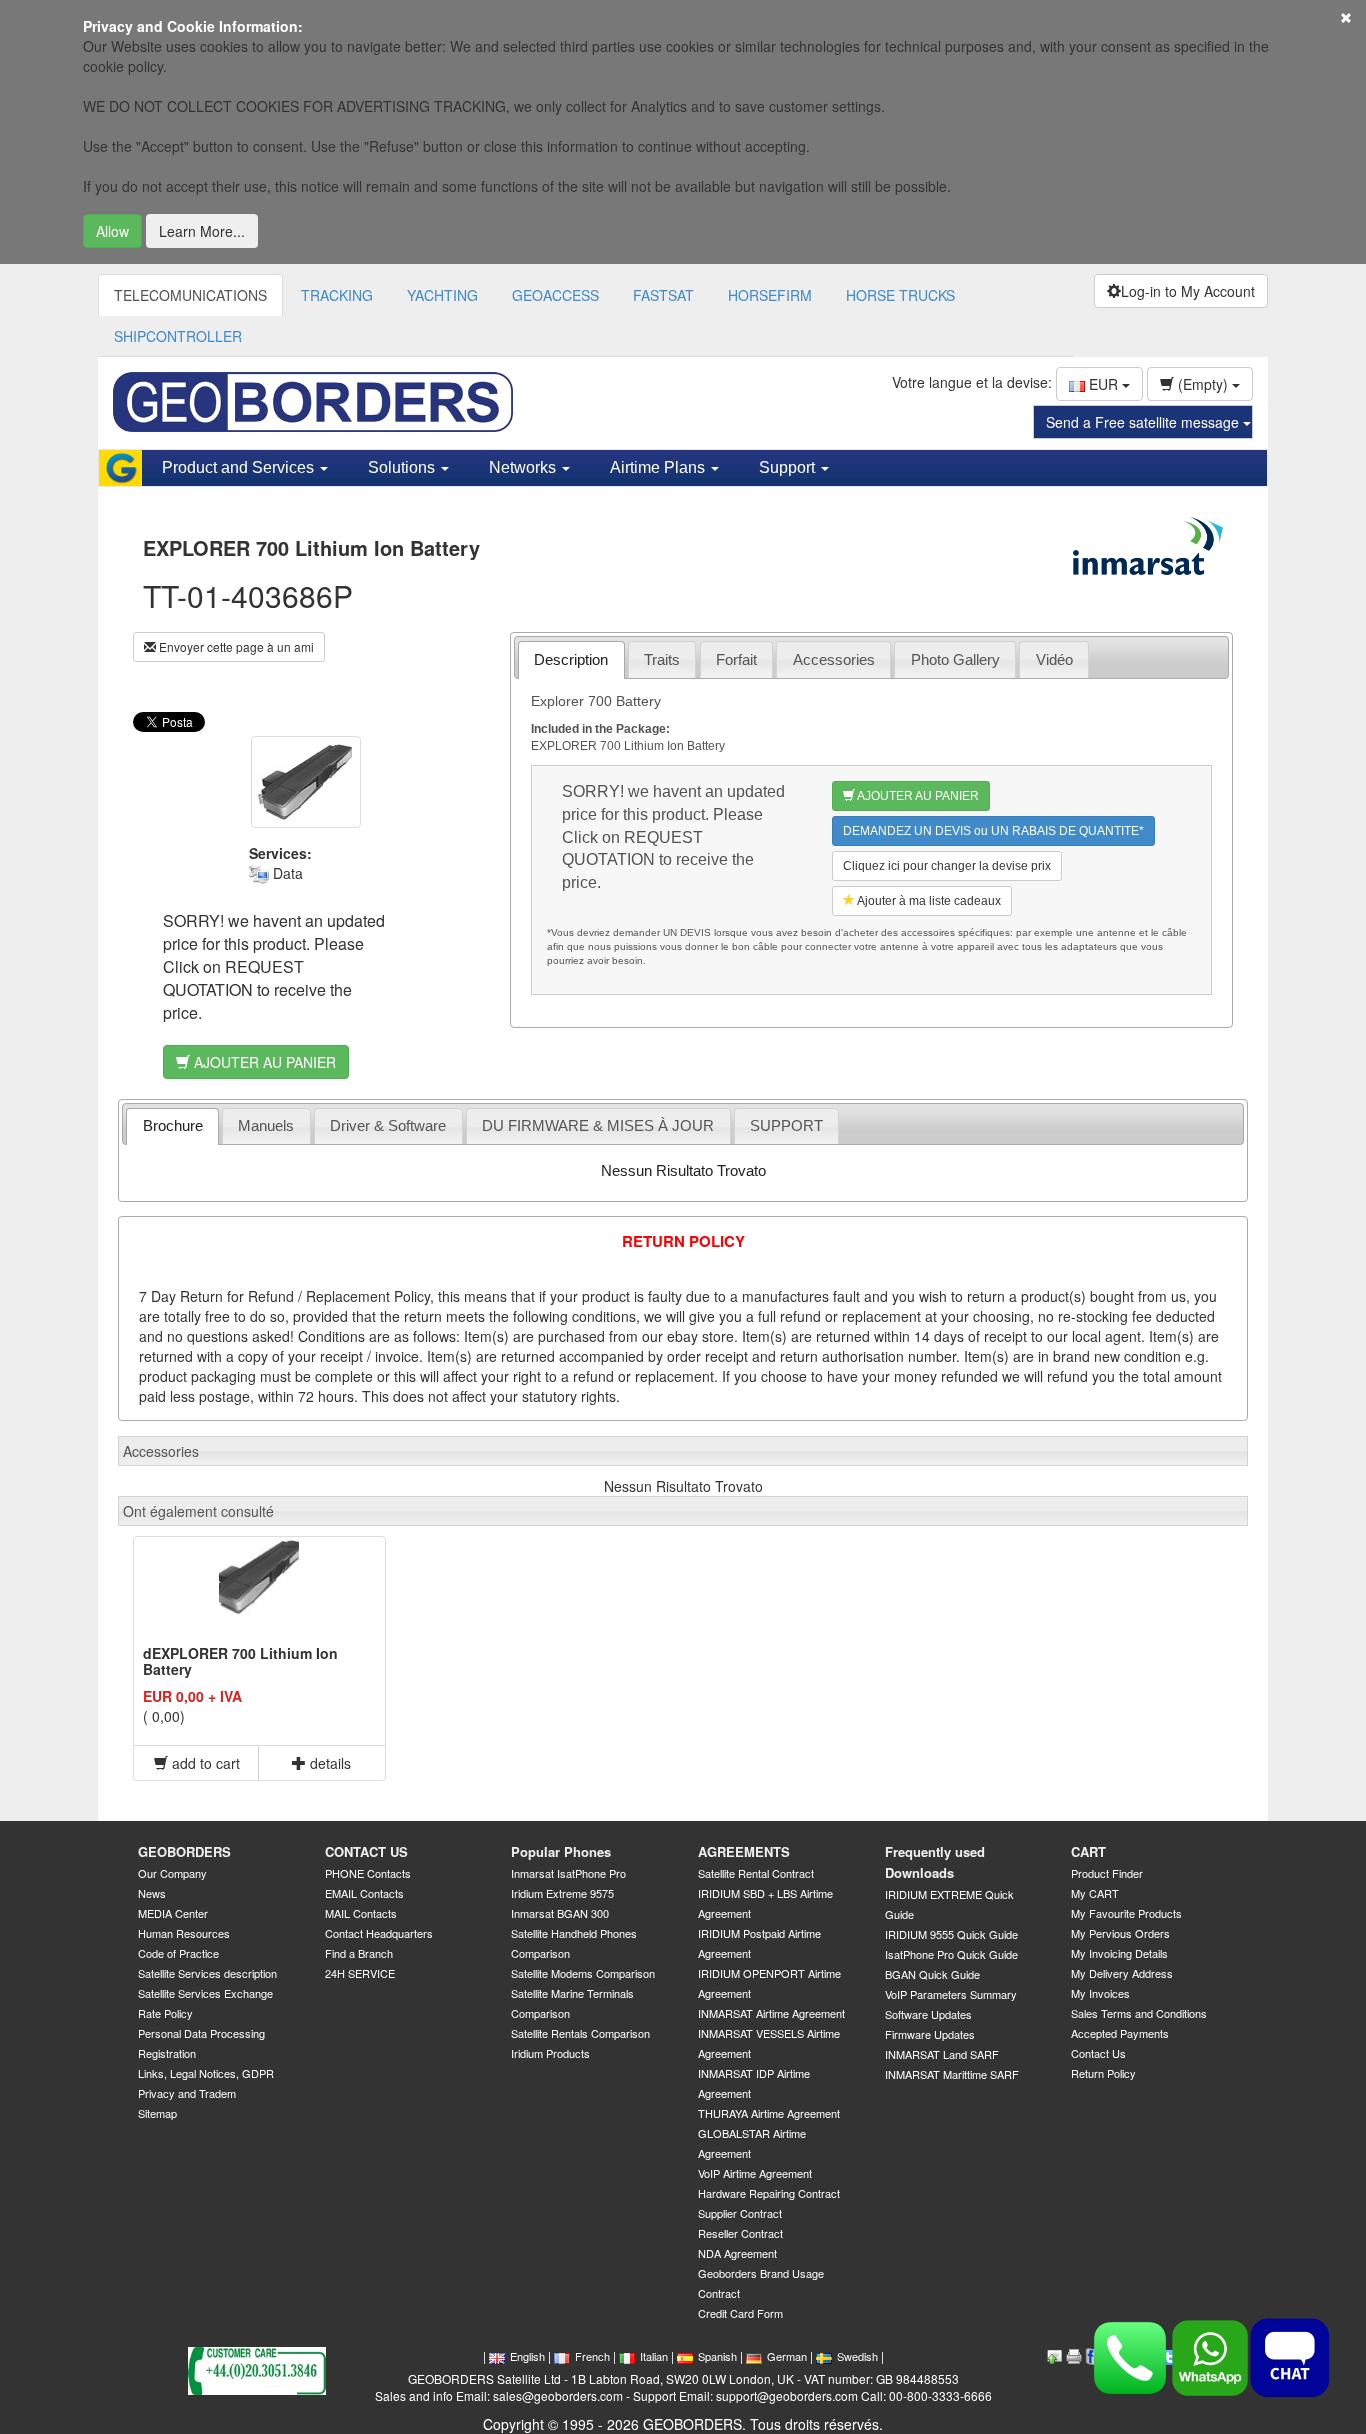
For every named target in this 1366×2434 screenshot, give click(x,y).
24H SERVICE (360, 1973)
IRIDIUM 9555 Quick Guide (951, 1934)
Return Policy (1103, 2073)
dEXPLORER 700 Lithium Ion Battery (240, 1660)
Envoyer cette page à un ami (235, 646)
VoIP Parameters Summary (951, 1994)
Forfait (736, 659)
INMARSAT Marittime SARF (952, 2074)
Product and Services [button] (240, 467)
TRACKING (337, 295)
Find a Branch (359, 1953)
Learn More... (202, 231)
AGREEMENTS (744, 1851)
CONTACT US (366, 1851)
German (787, 2356)
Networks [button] (524, 467)
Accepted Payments (1120, 2033)
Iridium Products (550, 2053)
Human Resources (184, 1933)
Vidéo (1054, 659)
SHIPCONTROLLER (178, 336)
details (328, 1763)
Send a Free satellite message (1144, 422)
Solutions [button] (403, 467)
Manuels (266, 1125)
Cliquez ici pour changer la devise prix (947, 866)
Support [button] (789, 467)
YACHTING (442, 295)
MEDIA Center (173, 1913)
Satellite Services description (207, 1973)
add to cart (204, 1763)
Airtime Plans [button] (659, 467)
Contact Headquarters (379, 1933)
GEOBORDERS (184, 1851)
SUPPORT (786, 1125)
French (592, 2356)
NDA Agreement (737, 2253)
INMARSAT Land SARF (942, 2054)
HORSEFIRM (770, 295)
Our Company (172, 1873)
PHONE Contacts (368, 1873)
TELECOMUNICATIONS (190, 295)
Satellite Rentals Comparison (580, 2033)
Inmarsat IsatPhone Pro (568, 1873)
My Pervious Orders (1120, 1933)
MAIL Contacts (361, 1913)
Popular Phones (561, 1851)
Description (571, 659)
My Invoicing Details (1119, 1953)
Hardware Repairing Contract (769, 2193)
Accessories (834, 659)
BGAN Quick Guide (932, 1974)
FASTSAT (663, 295)
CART (1088, 1851)
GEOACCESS (555, 295)
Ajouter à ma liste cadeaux (928, 901)
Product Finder (1107, 1873)
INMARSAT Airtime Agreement (771, 2013)
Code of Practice (178, 1953)
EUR (1103, 384)
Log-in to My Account (1188, 291)
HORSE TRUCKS (900, 295)
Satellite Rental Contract (756, 1873)
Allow (112, 231)
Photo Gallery (955, 659)
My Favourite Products (1126, 1913)
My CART (1095, 1893)
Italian (654, 2356)
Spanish (717, 2356)
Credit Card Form (740, 2313)
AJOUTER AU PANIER (263, 1062)
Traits (662, 659)
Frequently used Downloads (935, 1862)
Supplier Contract (740, 2213)
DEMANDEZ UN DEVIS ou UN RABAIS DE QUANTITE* (993, 831)
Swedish (857, 2356)
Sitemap (157, 2113)
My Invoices (1100, 1993)
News (152, 1893)
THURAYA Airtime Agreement (769, 2113)
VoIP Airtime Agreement (755, 2173)
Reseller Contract (740, 2233)
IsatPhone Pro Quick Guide (951, 1954)
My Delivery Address (1122, 1973)
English (527, 2356)
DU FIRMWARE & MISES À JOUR (598, 1125)
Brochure (173, 1125)
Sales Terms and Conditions (1139, 2013)
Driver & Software (388, 1125)
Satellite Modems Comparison (583, 1973)
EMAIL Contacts (364, 1893)
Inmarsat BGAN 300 (560, 1913)
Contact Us (1098, 2053)
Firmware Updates (930, 2034)
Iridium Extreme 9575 (562, 1893)
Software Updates (928, 2014)
